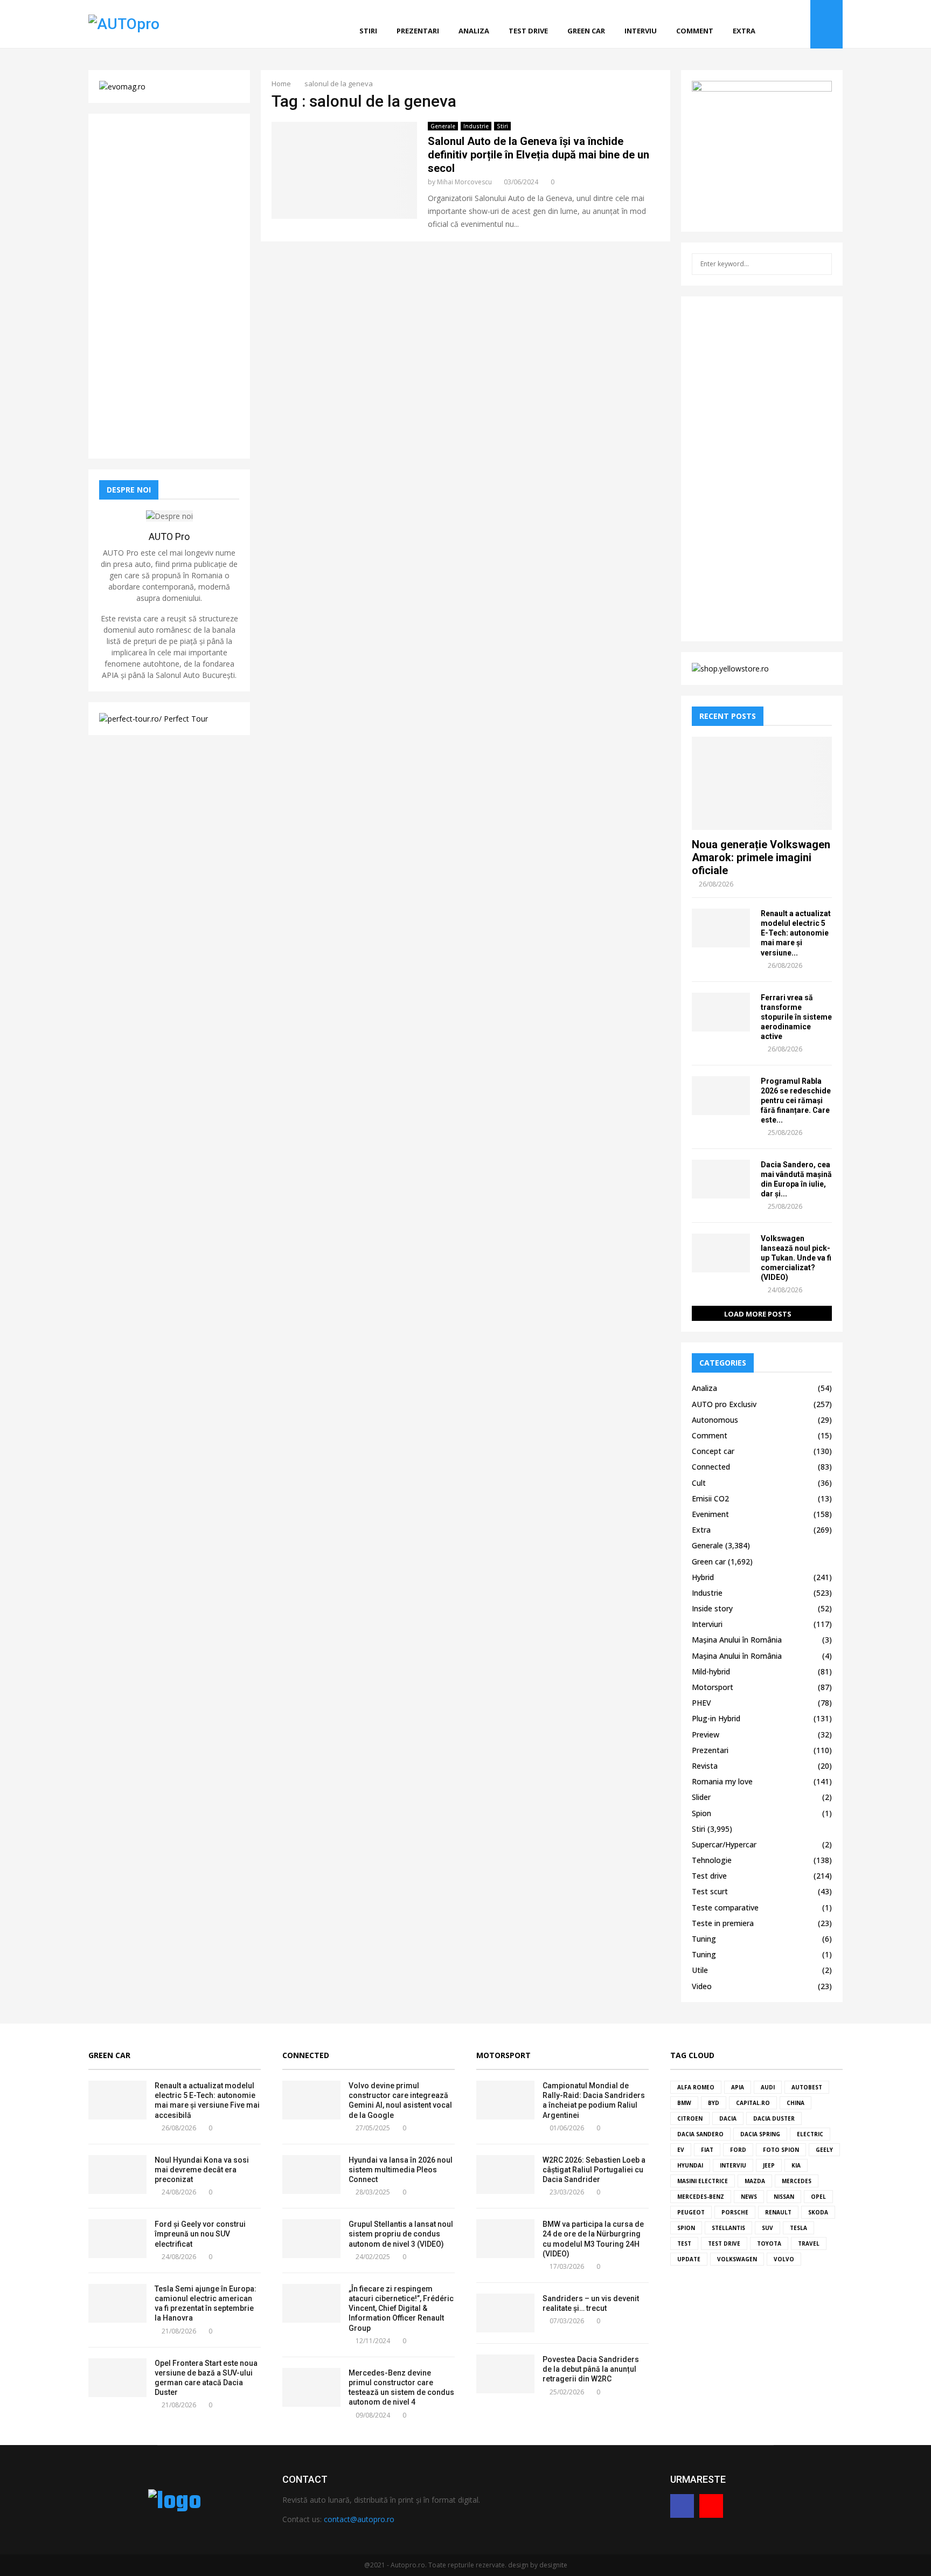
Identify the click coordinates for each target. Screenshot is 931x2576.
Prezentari (418, 31)
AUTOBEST (807, 2087)
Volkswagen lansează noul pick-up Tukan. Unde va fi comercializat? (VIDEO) (796, 1258)
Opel (818, 2197)
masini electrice (703, 2181)
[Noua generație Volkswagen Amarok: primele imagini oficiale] (762, 783)
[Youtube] (799, 25)
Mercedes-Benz (701, 2197)
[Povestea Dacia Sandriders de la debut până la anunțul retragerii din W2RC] (505, 2374)
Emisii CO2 (710, 1498)
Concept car (713, 1451)
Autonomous (715, 1420)
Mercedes (797, 2181)
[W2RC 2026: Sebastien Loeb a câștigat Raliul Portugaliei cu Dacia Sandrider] (505, 2175)
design (518, 2565)
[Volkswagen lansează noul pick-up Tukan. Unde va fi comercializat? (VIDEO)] (721, 1253)
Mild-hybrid (711, 1671)
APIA (738, 2087)
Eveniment (710, 1514)
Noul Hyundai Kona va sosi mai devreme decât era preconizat (202, 2170)
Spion (701, 1813)
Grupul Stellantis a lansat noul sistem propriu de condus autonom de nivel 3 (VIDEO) (401, 2234)
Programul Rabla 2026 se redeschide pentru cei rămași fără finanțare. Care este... (796, 1100)
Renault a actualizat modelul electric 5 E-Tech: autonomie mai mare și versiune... (796, 933)
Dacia (728, 2118)
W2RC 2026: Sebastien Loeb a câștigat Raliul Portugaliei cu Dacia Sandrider (594, 2170)
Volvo (784, 2259)
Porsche (735, 2212)
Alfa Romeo (696, 2087)
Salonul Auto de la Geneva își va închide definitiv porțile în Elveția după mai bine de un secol (539, 155)
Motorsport (713, 1687)
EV (681, 2150)
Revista (705, 1766)
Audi (768, 2087)
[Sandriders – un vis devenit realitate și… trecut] (505, 2313)
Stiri (368, 31)
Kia (796, 2165)
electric (810, 2134)
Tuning (704, 1939)
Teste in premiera (723, 1923)
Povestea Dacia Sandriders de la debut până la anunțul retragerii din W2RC (591, 2369)
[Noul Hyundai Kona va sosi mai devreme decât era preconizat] (117, 2175)
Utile (700, 1970)
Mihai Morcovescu (464, 182)
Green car (586, 31)
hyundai (690, 2165)
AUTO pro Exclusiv (724, 1404)
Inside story (712, 1608)
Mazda (755, 2181)
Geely (824, 2150)
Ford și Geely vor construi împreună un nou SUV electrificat (200, 2234)
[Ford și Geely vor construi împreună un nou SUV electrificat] (117, 2239)
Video (702, 1986)
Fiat (707, 2150)
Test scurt (710, 1891)
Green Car (109, 2055)
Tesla (798, 2228)
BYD (714, 2103)
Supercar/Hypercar (724, 1844)
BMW (684, 2103)
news (749, 2197)
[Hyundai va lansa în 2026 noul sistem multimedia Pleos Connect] (311, 2175)
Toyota (769, 2243)
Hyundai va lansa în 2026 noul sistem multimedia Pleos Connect (401, 2170)
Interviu (641, 31)
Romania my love (722, 1781)
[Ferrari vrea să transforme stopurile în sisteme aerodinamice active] (721, 1012)
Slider (701, 1797)
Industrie (476, 126)
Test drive (528, 31)
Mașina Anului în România (737, 1640)
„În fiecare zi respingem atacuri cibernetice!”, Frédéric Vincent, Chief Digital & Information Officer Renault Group (401, 2308)
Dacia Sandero (700, 2134)
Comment (695, 31)
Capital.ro (753, 2103)
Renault (778, 2212)
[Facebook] (787, 25)
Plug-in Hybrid (716, 1718)
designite (553, 2565)
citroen (690, 2118)
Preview (706, 1734)
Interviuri (707, 1624)
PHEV (701, 1703)
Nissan (784, 2197)
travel (809, 2243)
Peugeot (691, 2212)
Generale (443, 126)
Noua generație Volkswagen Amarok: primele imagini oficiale (761, 857)
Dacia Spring (760, 2134)
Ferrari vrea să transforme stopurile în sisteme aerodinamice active (796, 1017)
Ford (738, 2150)
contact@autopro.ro (359, 2519)
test (684, 2243)
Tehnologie (712, 1860)
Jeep (769, 2165)
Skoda (818, 2212)
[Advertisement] (169, 286)
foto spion (781, 2150)
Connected (711, 1467)
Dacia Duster (774, 2118)
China (795, 2103)
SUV (767, 2228)
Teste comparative (725, 1907)
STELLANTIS (728, 2228)
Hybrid (703, 1577)
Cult (699, 1483)
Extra (744, 31)
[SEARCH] (821, 264)
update (689, 2259)
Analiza (474, 31)
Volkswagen (737, 2259)
